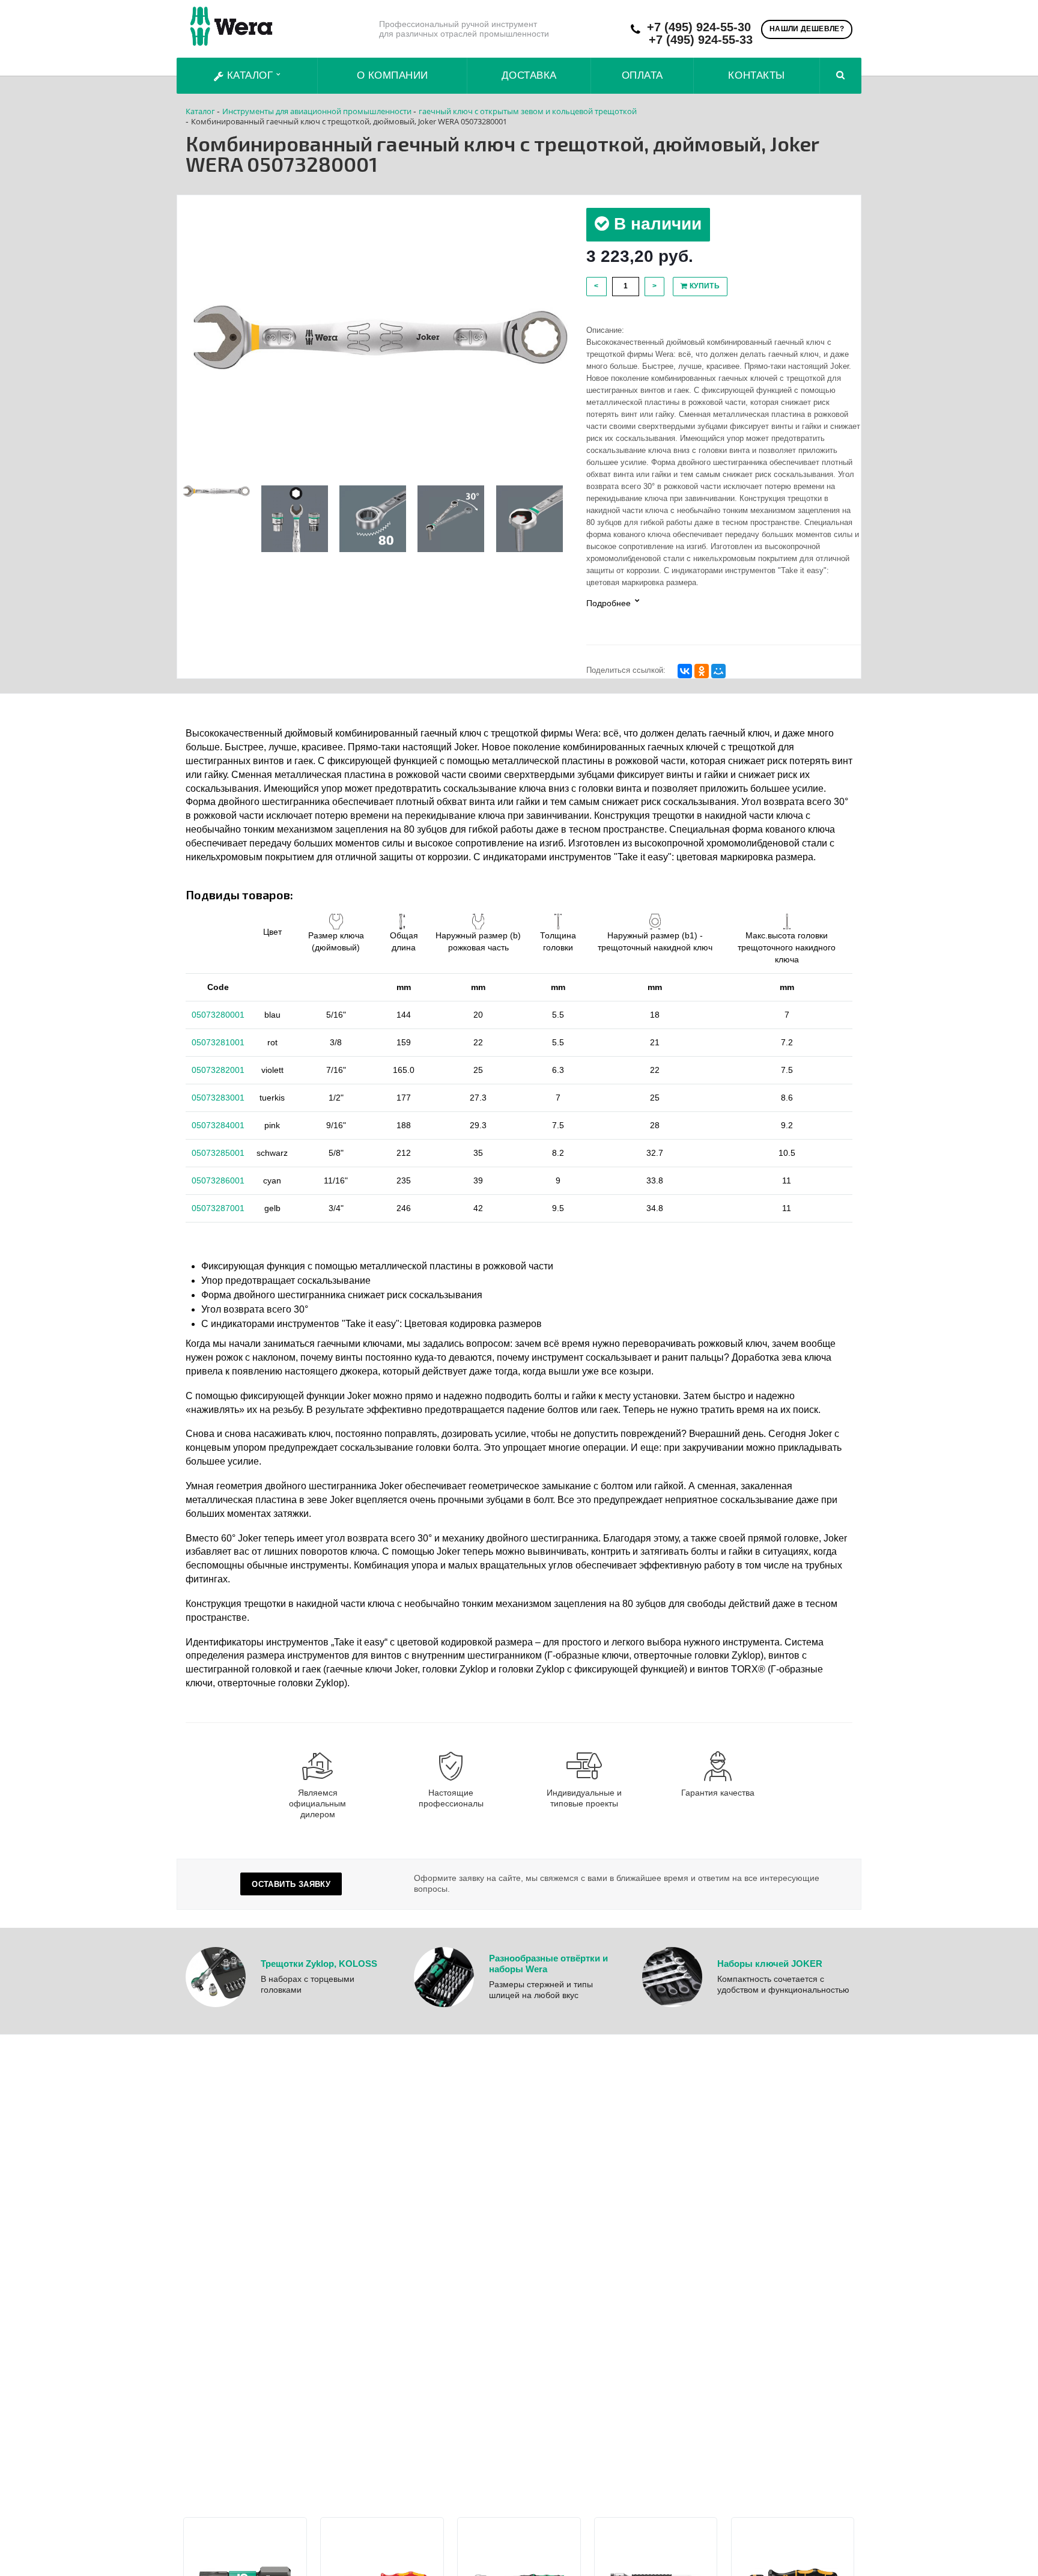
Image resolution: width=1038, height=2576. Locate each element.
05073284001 (218, 1125)
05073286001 (218, 1180)
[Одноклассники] (702, 671)
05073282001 (218, 1070)
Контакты (756, 75)
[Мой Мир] (718, 671)
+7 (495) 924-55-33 (701, 40)
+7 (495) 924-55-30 (699, 27)
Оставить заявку (291, 1884)
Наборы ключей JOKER (770, 1964)
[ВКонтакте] (685, 671)
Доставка (529, 75)
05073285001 (218, 1153)
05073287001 (218, 1208)
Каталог (250, 75)
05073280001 (218, 1015)
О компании (393, 75)
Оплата (642, 75)
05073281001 (218, 1042)
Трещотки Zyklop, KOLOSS (319, 1964)
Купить (703, 286)
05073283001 (218, 1098)
